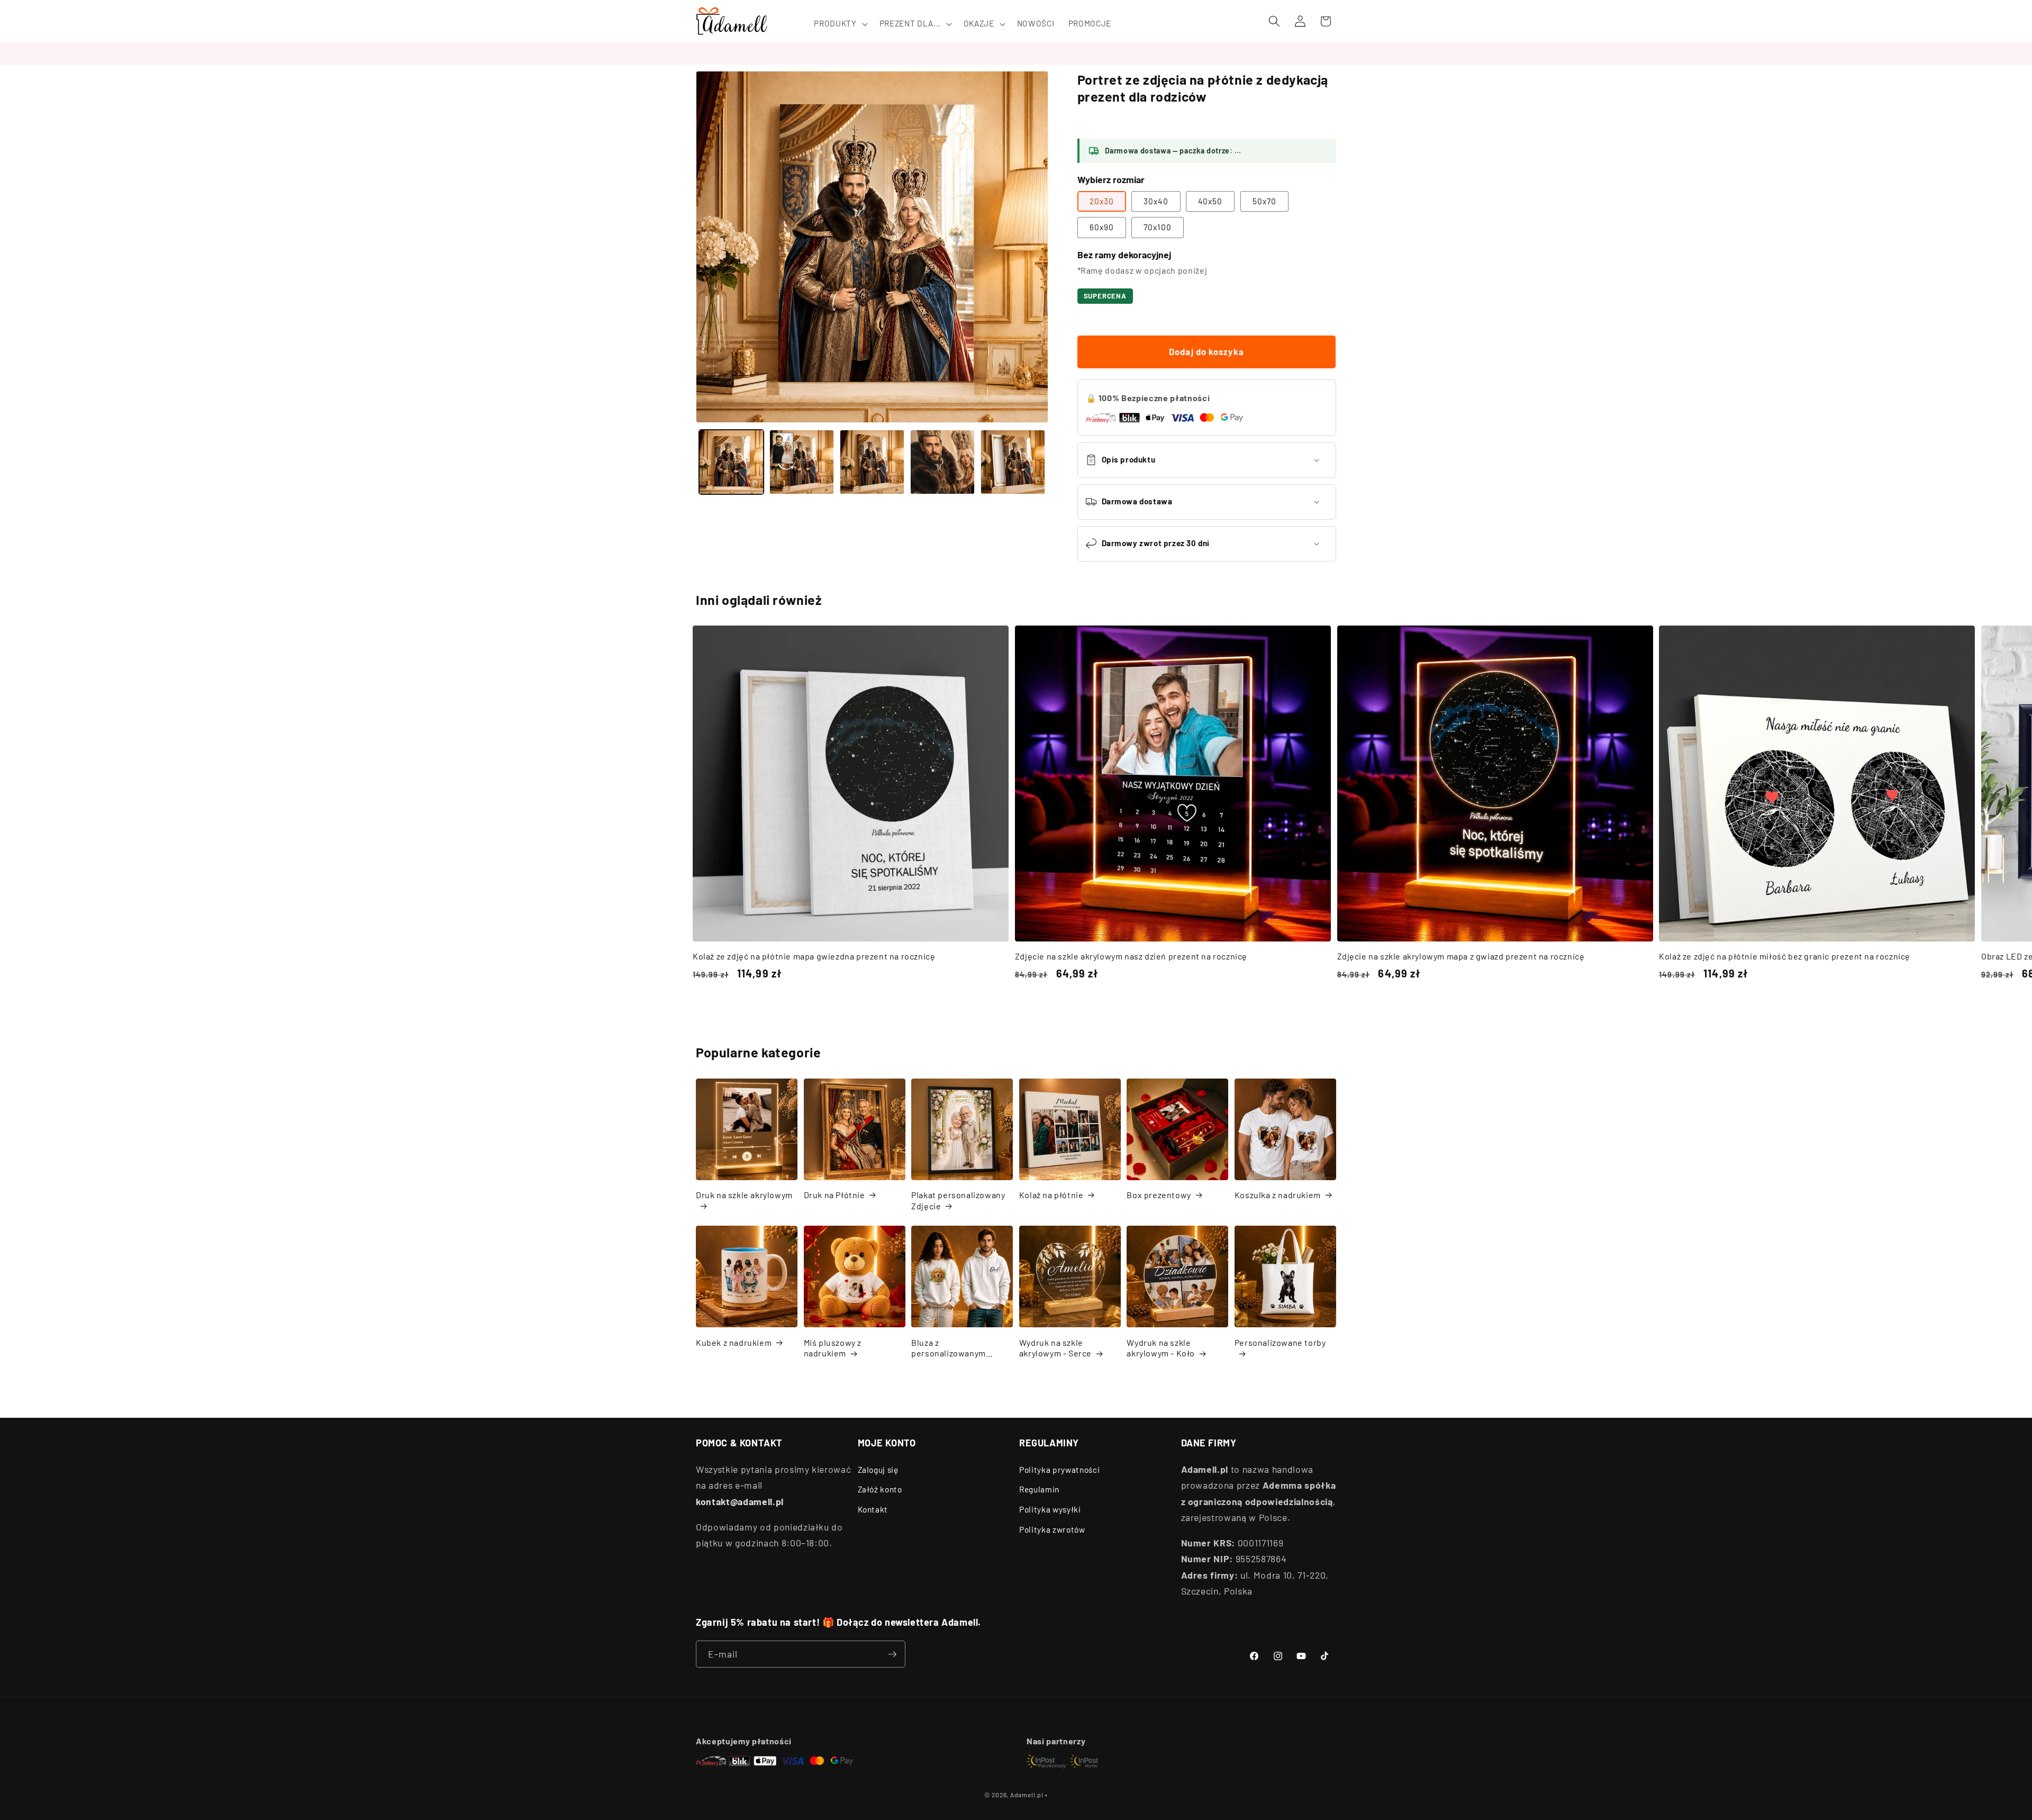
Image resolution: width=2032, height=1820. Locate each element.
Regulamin (1039, 1489)
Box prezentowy (1159, 1195)
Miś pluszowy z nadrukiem (833, 1348)
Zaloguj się (878, 1470)
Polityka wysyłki (1050, 1509)
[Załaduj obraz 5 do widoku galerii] (1013, 462)
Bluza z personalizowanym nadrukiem (949, 1348)
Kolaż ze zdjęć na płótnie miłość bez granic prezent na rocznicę (1785, 956)
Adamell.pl (1027, 1795)
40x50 (1210, 201)
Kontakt (873, 1509)
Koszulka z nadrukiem (1278, 1195)
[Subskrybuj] (892, 1654)
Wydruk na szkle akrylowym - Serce (1055, 1348)
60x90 (1102, 227)
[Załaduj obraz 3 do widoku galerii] (872, 462)
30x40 (1156, 201)
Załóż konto (880, 1489)
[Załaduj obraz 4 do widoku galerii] (942, 462)
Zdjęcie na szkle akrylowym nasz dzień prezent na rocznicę (1131, 956)
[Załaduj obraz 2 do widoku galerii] (802, 462)
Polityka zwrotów (1052, 1529)
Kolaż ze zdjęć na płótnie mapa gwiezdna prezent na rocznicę (814, 956)
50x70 (1265, 201)
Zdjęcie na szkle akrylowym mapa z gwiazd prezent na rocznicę (1461, 956)
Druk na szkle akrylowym (744, 1195)
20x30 (1102, 201)
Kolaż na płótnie (1051, 1195)
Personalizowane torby (1280, 1342)
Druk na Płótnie (834, 1195)
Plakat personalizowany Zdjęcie (958, 1200)
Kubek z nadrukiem (734, 1342)
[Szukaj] (1274, 21)
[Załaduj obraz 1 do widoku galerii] (731, 462)
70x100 (1158, 227)
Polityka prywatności (1059, 1470)
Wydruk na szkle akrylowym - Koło (1161, 1348)
